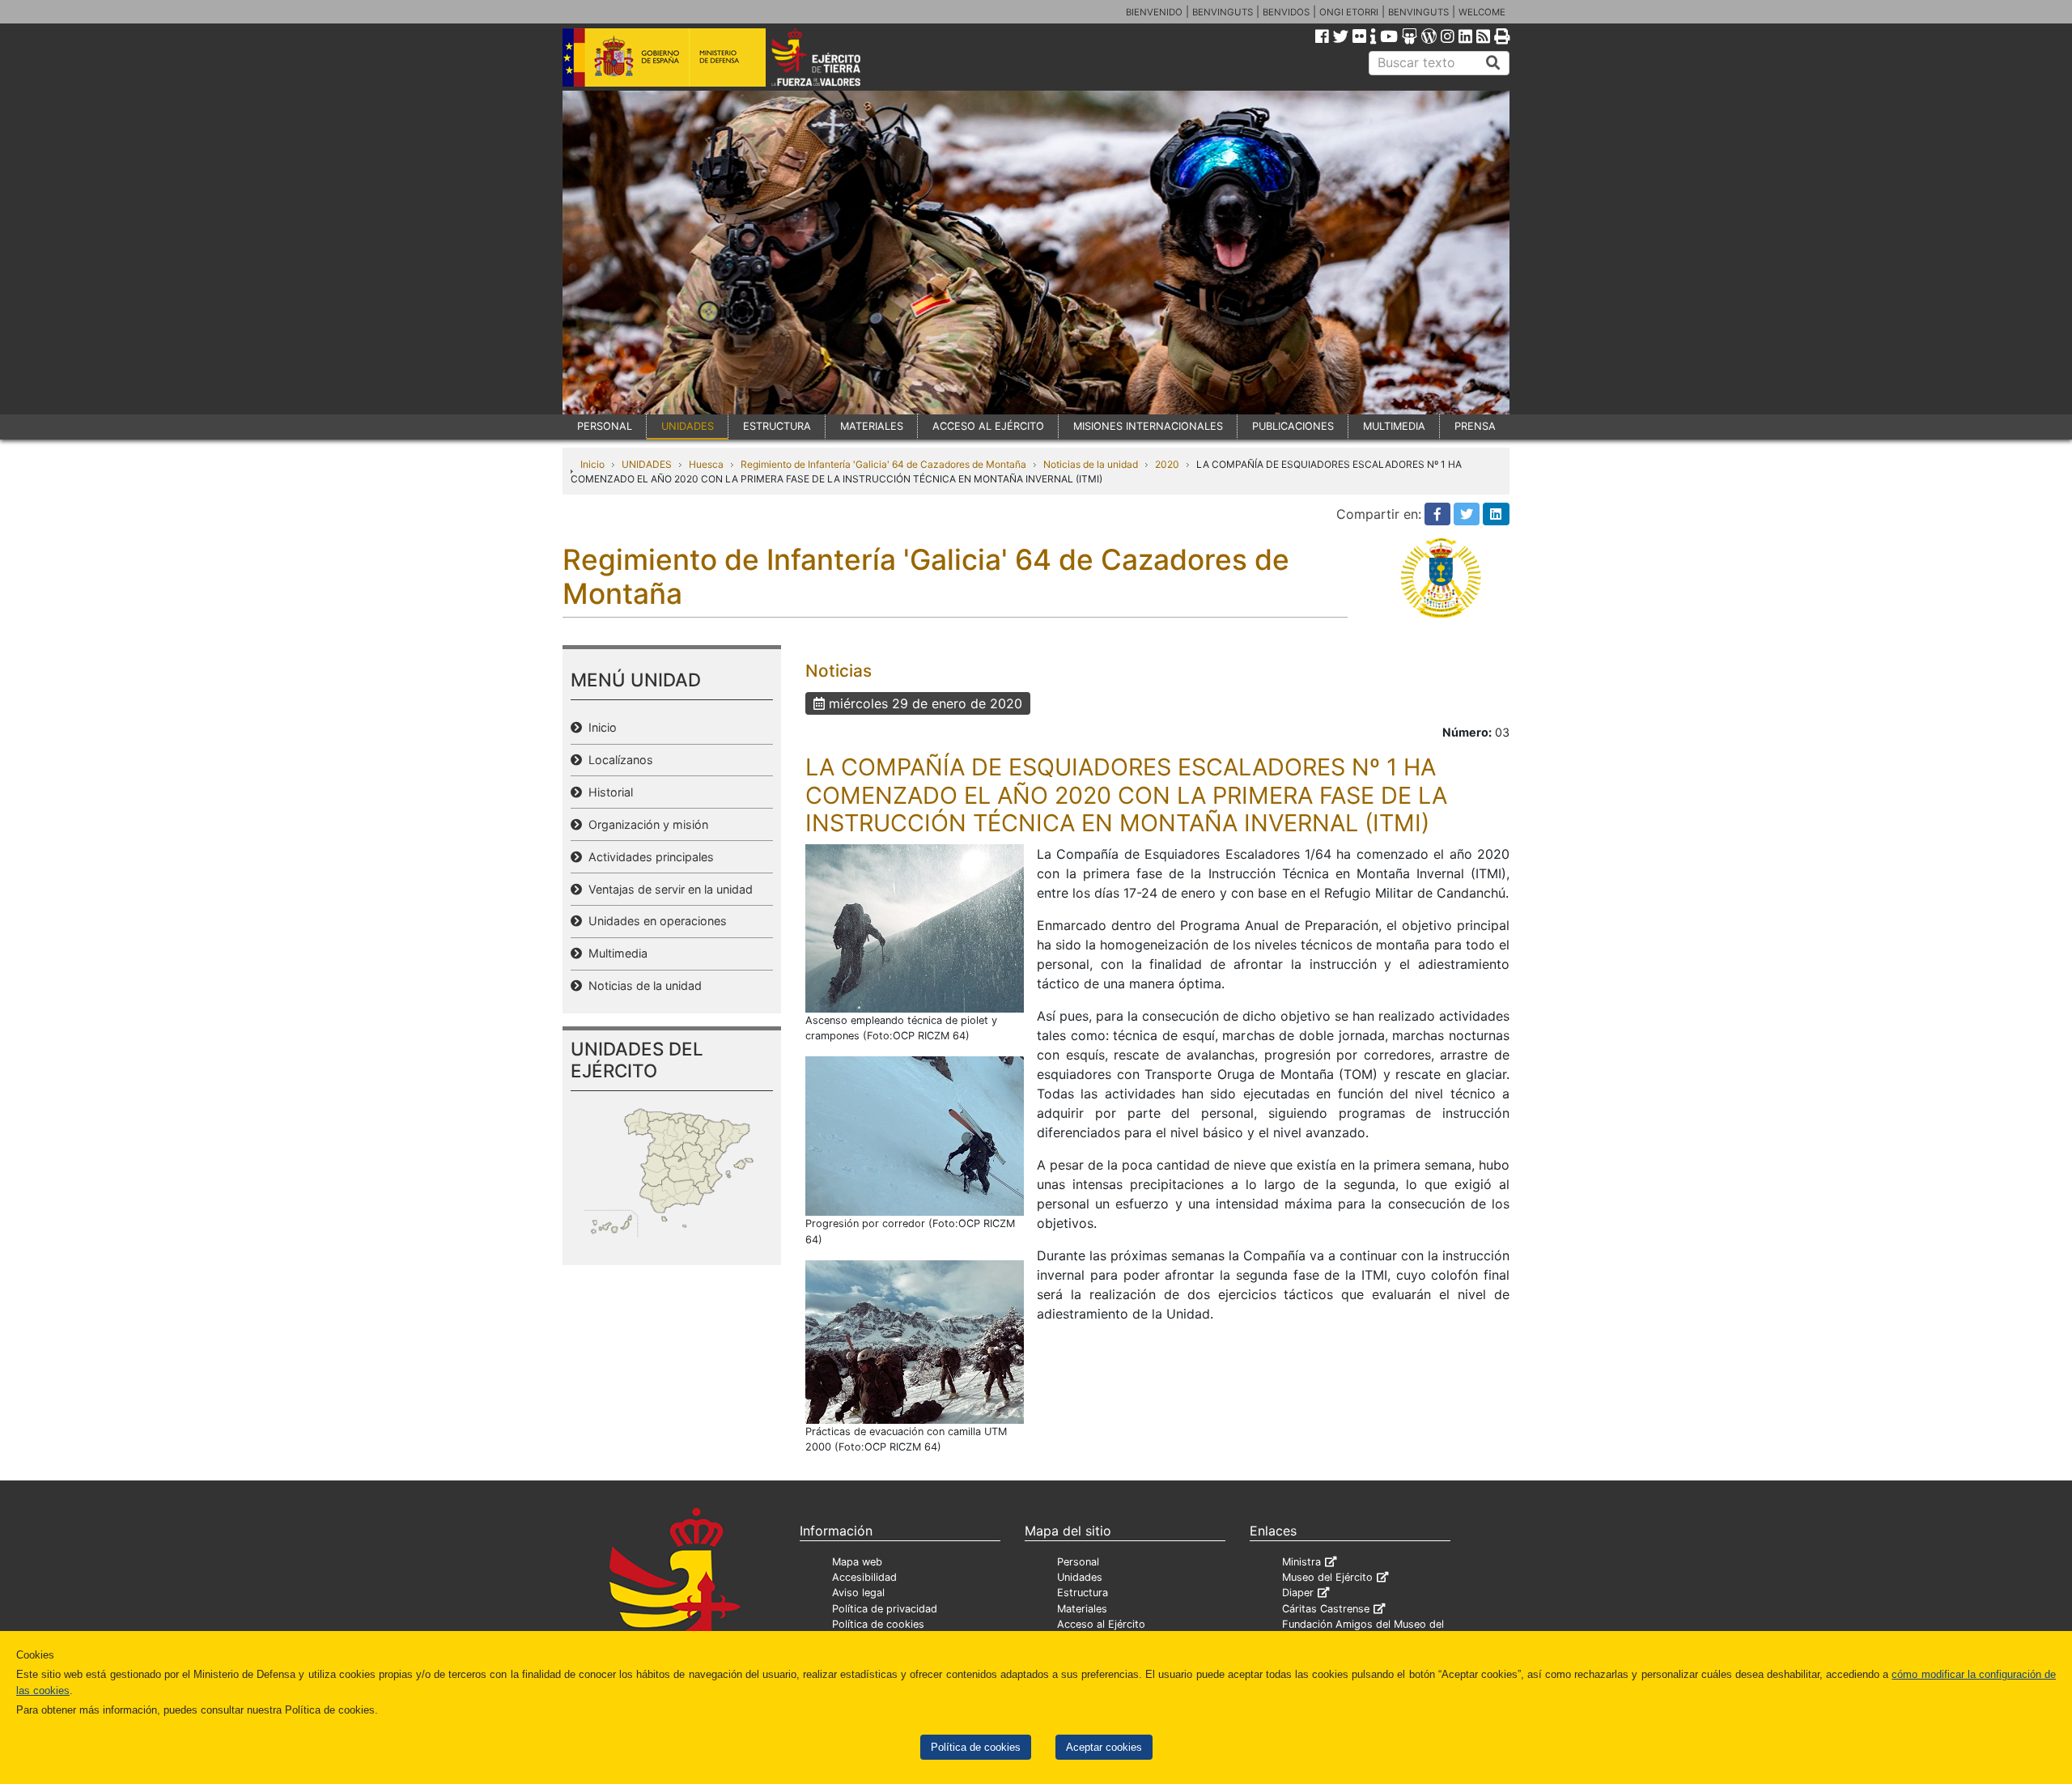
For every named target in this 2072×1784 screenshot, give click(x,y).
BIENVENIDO (1154, 12)
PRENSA (1475, 426)
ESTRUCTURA (777, 426)
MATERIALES (872, 426)
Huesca (706, 464)
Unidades (1080, 1577)
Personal (1078, 1562)
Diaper (1298, 1593)
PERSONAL (605, 426)
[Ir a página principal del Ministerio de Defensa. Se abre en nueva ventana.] (664, 56)
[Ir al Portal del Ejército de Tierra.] (834, 56)
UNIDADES (688, 426)
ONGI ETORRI (1349, 12)
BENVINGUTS (1223, 12)
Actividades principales (648, 857)
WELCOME (1482, 12)
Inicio (592, 464)
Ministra (1301, 1562)
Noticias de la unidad (1091, 464)
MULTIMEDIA (1394, 426)
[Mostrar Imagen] (915, 927)
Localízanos (618, 760)
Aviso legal (858, 1593)
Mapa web (857, 1562)
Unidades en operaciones (654, 921)
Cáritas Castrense (1326, 1609)
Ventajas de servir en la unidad (667, 889)
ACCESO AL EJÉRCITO (988, 426)
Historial (607, 792)
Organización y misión (645, 824)
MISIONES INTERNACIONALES (1148, 426)
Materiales (1082, 1609)
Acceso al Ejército (1101, 1624)
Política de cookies (976, 1747)
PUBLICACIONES (1293, 426)
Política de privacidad (885, 1609)
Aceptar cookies (1104, 1747)
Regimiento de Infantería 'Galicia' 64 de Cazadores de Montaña (883, 464)
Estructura (1083, 1593)
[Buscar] (1493, 63)
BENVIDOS (1286, 12)
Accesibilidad (864, 1577)
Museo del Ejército (1327, 1577)
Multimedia (615, 953)
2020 (1167, 464)
